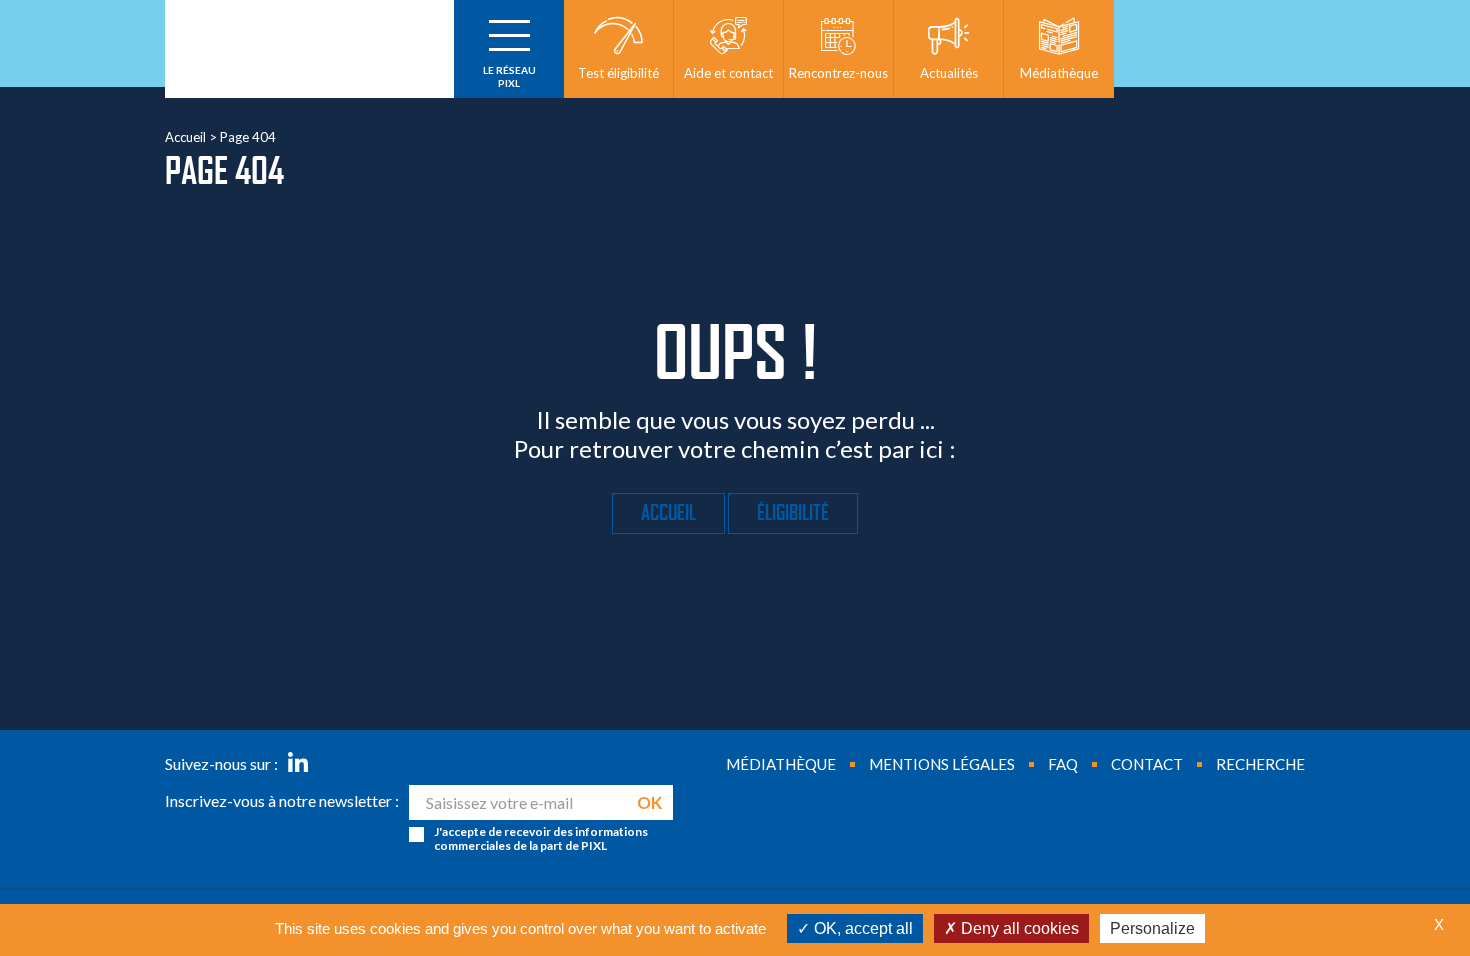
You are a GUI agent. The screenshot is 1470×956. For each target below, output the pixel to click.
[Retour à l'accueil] (309, 49)
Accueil (185, 137)
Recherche (1260, 764)
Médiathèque (781, 764)
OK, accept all (861, 928)
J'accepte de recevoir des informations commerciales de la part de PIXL (541, 839)
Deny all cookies (1018, 928)
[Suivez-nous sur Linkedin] (298, 764)
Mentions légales (942, 764)
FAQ (1063, 764)
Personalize (1152, 928)
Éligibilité (793, 513)
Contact (1147, 764)
